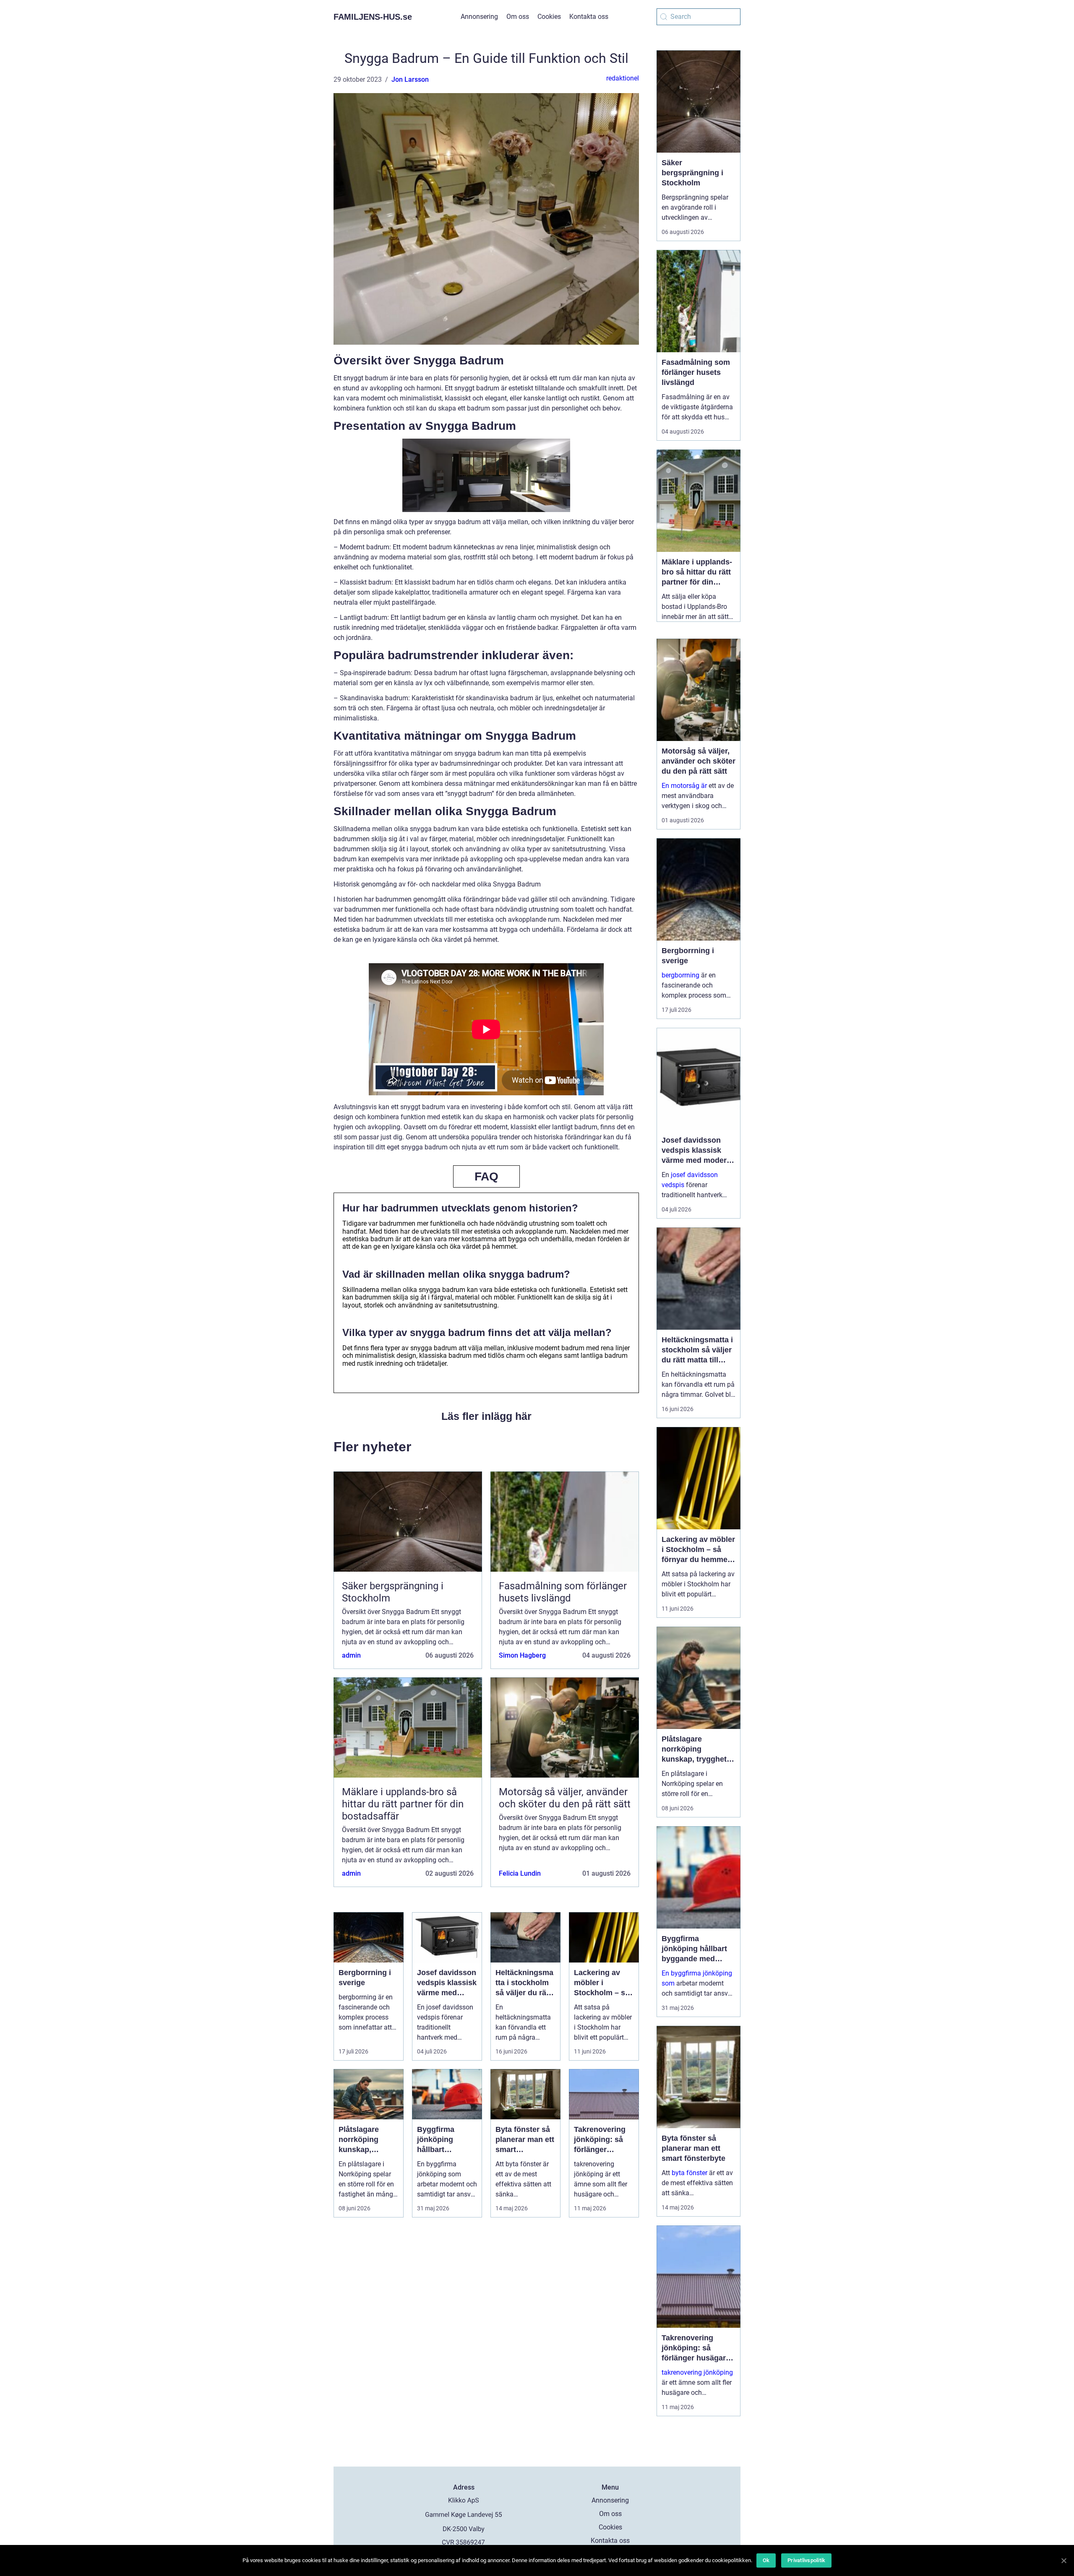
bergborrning (680, 975)
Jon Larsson (410, 79)
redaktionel (623, 78)
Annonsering (479, 17)
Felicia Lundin (520, 1873)
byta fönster (689, 2173)
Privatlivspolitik (806, 2560)
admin (351, 1655)
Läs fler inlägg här (486, 1416)
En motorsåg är (684, 786)
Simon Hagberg (522, 1655)
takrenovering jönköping (697, 2372)
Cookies (549, 17)
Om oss (518, 17)
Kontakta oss (589, 17)
